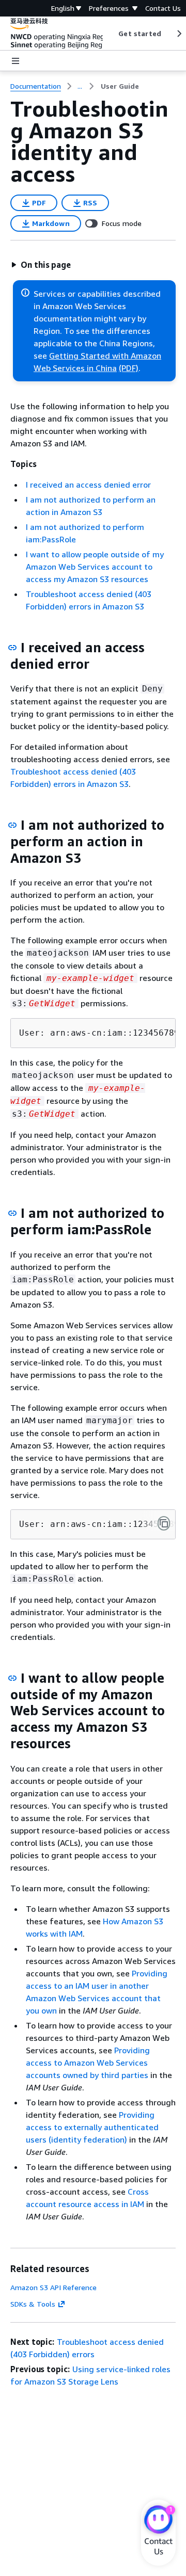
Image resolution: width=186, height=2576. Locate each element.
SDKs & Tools (33, 2304)
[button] (41, 265)
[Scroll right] (179, 34)
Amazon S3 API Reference (53, 2287)
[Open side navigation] (16, 61)
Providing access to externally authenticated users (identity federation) (92, 2127)
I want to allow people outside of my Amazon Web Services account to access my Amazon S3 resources (95, 567)
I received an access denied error (88, 485)
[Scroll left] (111, 34)
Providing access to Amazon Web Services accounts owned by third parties (88, 2063)
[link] (120, 86)
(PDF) (129, 368)
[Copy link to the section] (12, 648)
